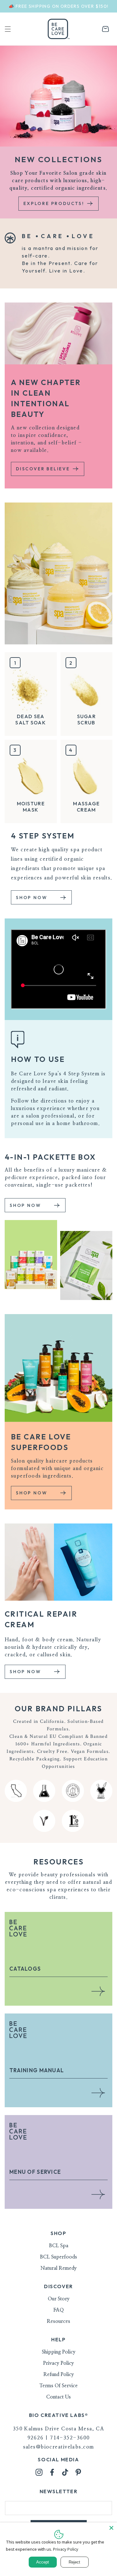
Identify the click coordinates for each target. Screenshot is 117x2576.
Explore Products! (55, 203)
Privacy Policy (58, 2363)
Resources (58, 2321)
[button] (8, 29)
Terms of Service (58, 2386)
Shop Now (32, 898)
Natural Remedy (59, 2268)
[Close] (111, 2528)
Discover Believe (44, 469)
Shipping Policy (59, 2352)
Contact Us (58, 2397)
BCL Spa (59, 2246)
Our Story (59, 2299)
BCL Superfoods (58, 2257)
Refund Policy (59, 2374)
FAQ (58, 2310)
